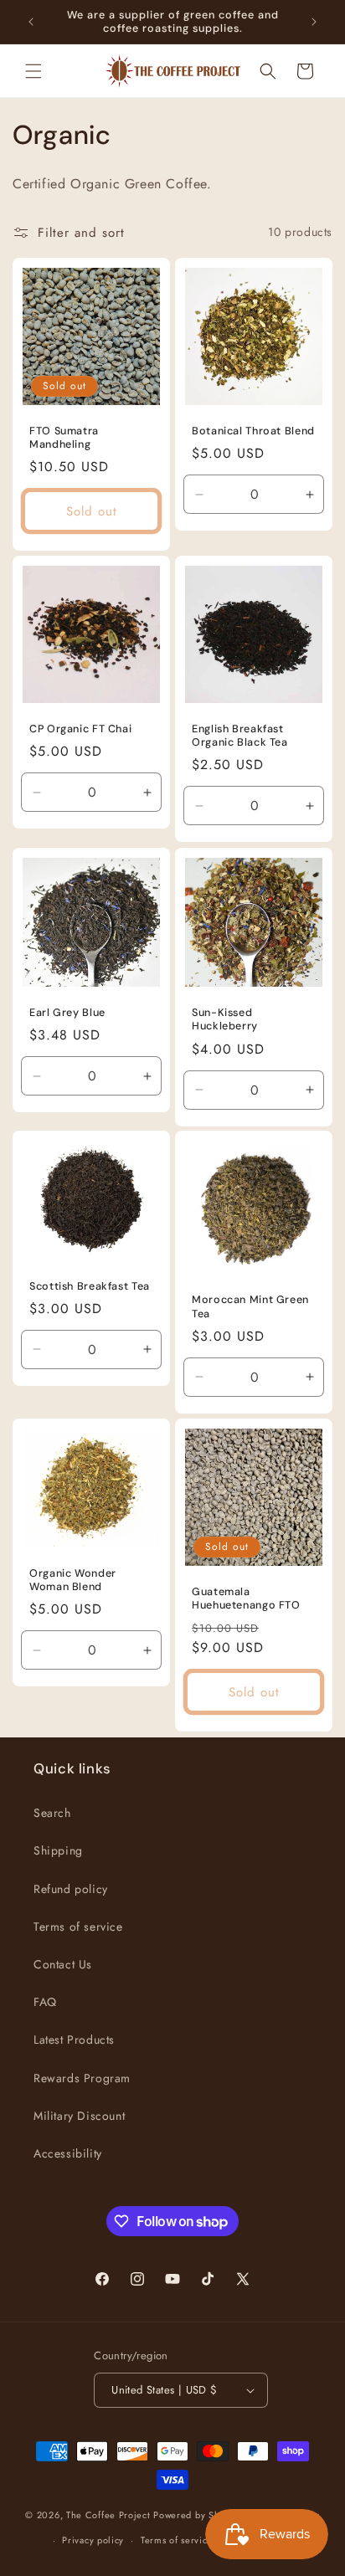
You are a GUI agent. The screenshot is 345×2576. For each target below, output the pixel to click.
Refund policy (71, 1889)
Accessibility (68, 2153)
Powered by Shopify (198, 2514)
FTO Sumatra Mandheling (64, 438)
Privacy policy (93, 2540)
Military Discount (79, 2116)
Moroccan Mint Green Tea (250, 1306)
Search (52, 1813)
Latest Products (74, 2040)
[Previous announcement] (31, 22)
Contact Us (63, 1964)
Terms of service (78, 1927)
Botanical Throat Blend (253, 431)
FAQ (45, 2002)
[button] (33, 71)
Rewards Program (82, 2078)
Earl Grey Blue (67, 1013)
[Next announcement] (314, 22)
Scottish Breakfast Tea (90, 1286)
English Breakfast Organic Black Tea (240, 736)
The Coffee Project (108, 2514)
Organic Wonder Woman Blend (73, 1580)
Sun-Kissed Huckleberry (225, 1019)
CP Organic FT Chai (80, 729)
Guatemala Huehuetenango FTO (246, 1598)
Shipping (58, 1850)
